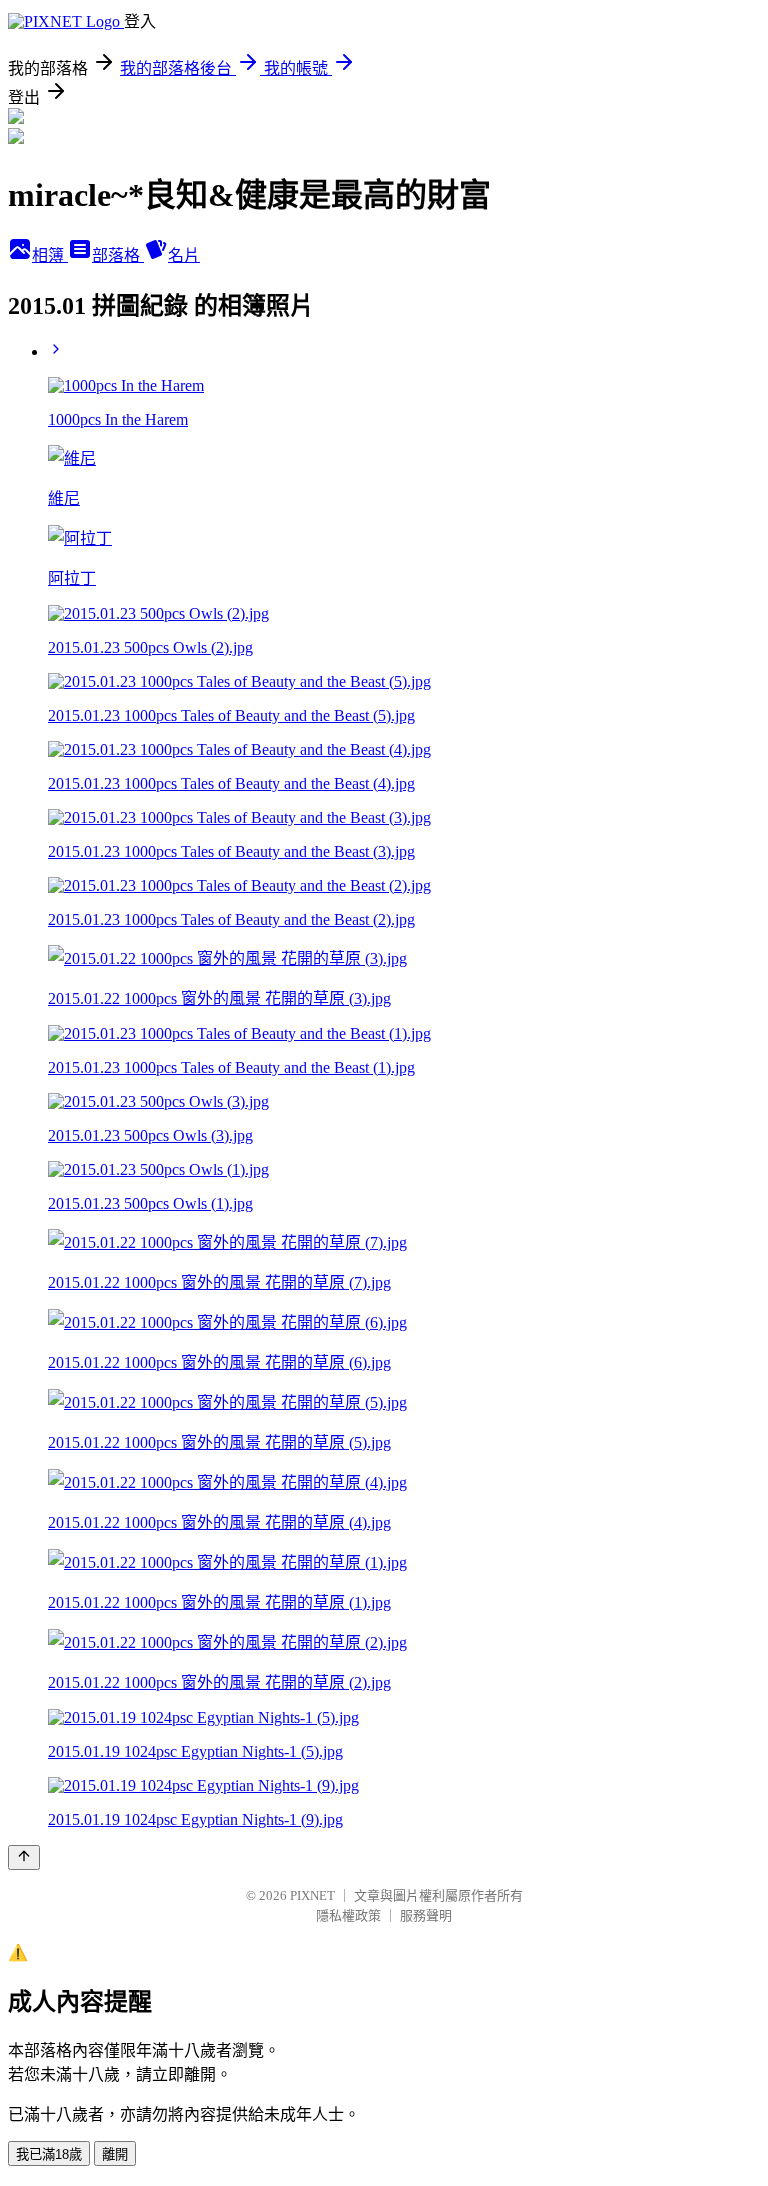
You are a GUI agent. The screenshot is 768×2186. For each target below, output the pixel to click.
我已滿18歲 (49, 2154)
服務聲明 (426, 1915)
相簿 (50, 255)
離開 (115, 2154)
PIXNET (312, 1895)
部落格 (118, 255)
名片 (184, 255)
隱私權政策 (348, 1915)
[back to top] (24, 1857)
